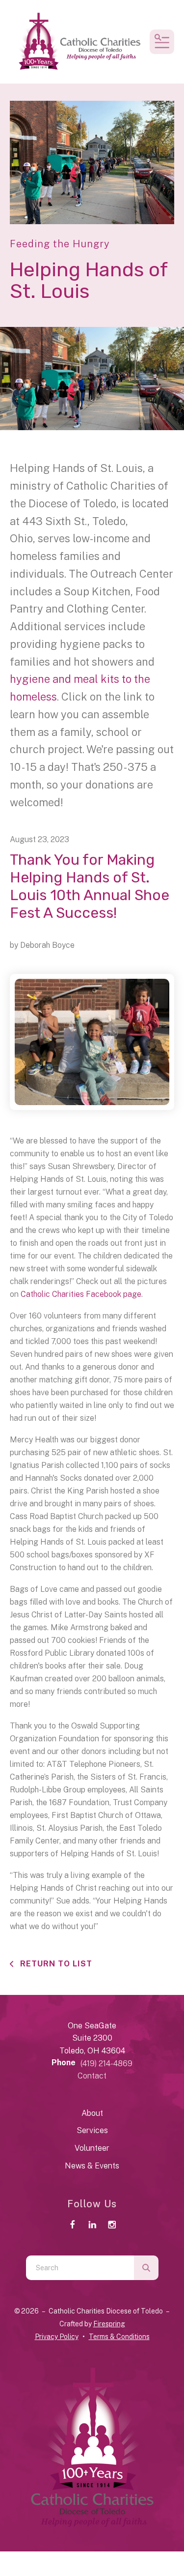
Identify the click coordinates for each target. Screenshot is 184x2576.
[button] (162, 42)
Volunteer (92, 2148)
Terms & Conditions (119, 2337)
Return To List (55, 1964)
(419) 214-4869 (106, 2064)
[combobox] (80, 2268)
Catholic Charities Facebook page (81, 1294)
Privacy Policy (57, 2337)
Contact (92, 2076)
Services (92, 2130)
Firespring (109, 2324)
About (92, 2113)
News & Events (92, 2166)
